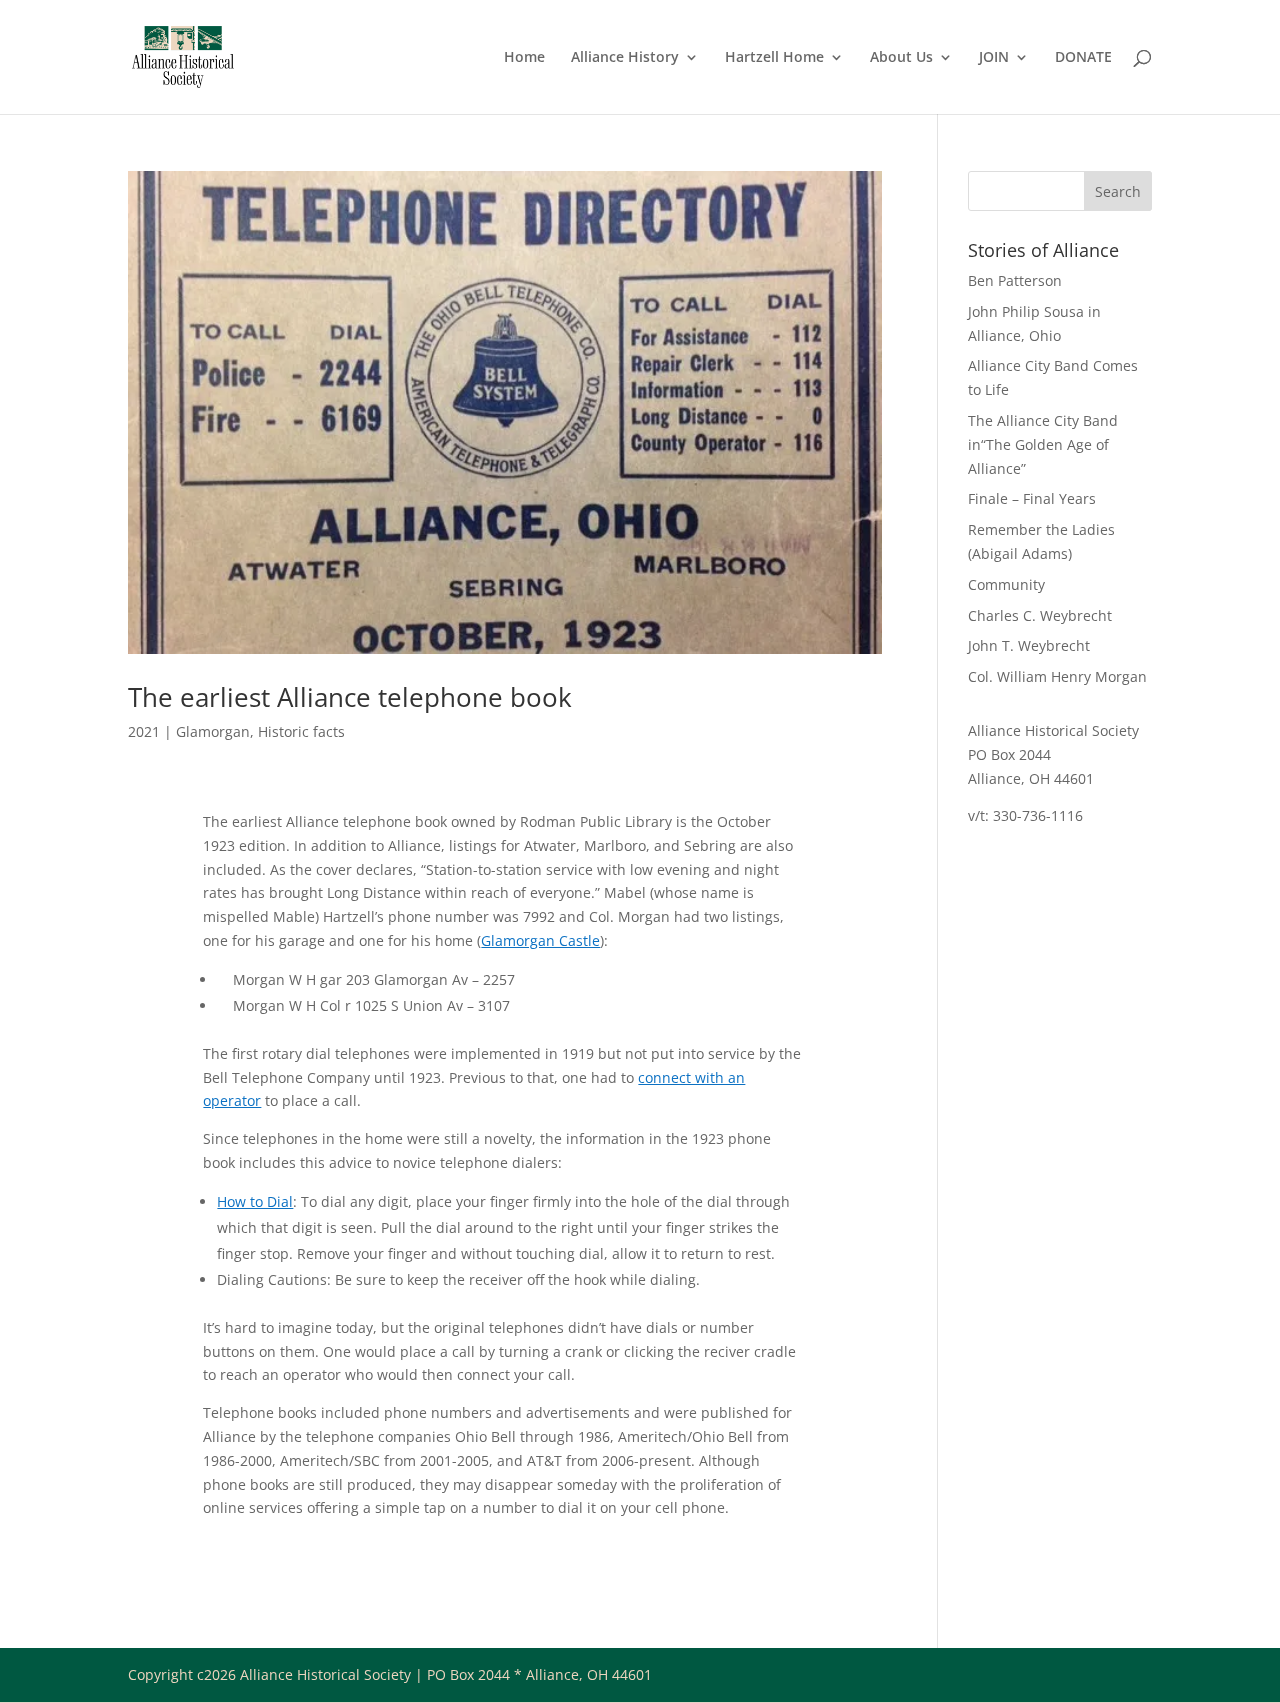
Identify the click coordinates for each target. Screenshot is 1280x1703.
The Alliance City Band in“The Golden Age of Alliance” (1043, 444)
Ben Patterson (1015, 280)
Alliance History (625, 58)
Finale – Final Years (1032, 498)
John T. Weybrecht (1029, 645)
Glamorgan (213, 731)
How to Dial (255, 1201)
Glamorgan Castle (540, 940)
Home (524, 58)
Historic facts (301, 731)
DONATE (1083, 58)
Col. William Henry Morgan (1057, 676)
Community (1006, 584)
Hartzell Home (774, 58)
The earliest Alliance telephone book (350, 697)
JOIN (994, 58)
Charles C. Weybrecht (1040, 615)
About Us (901, 58)
